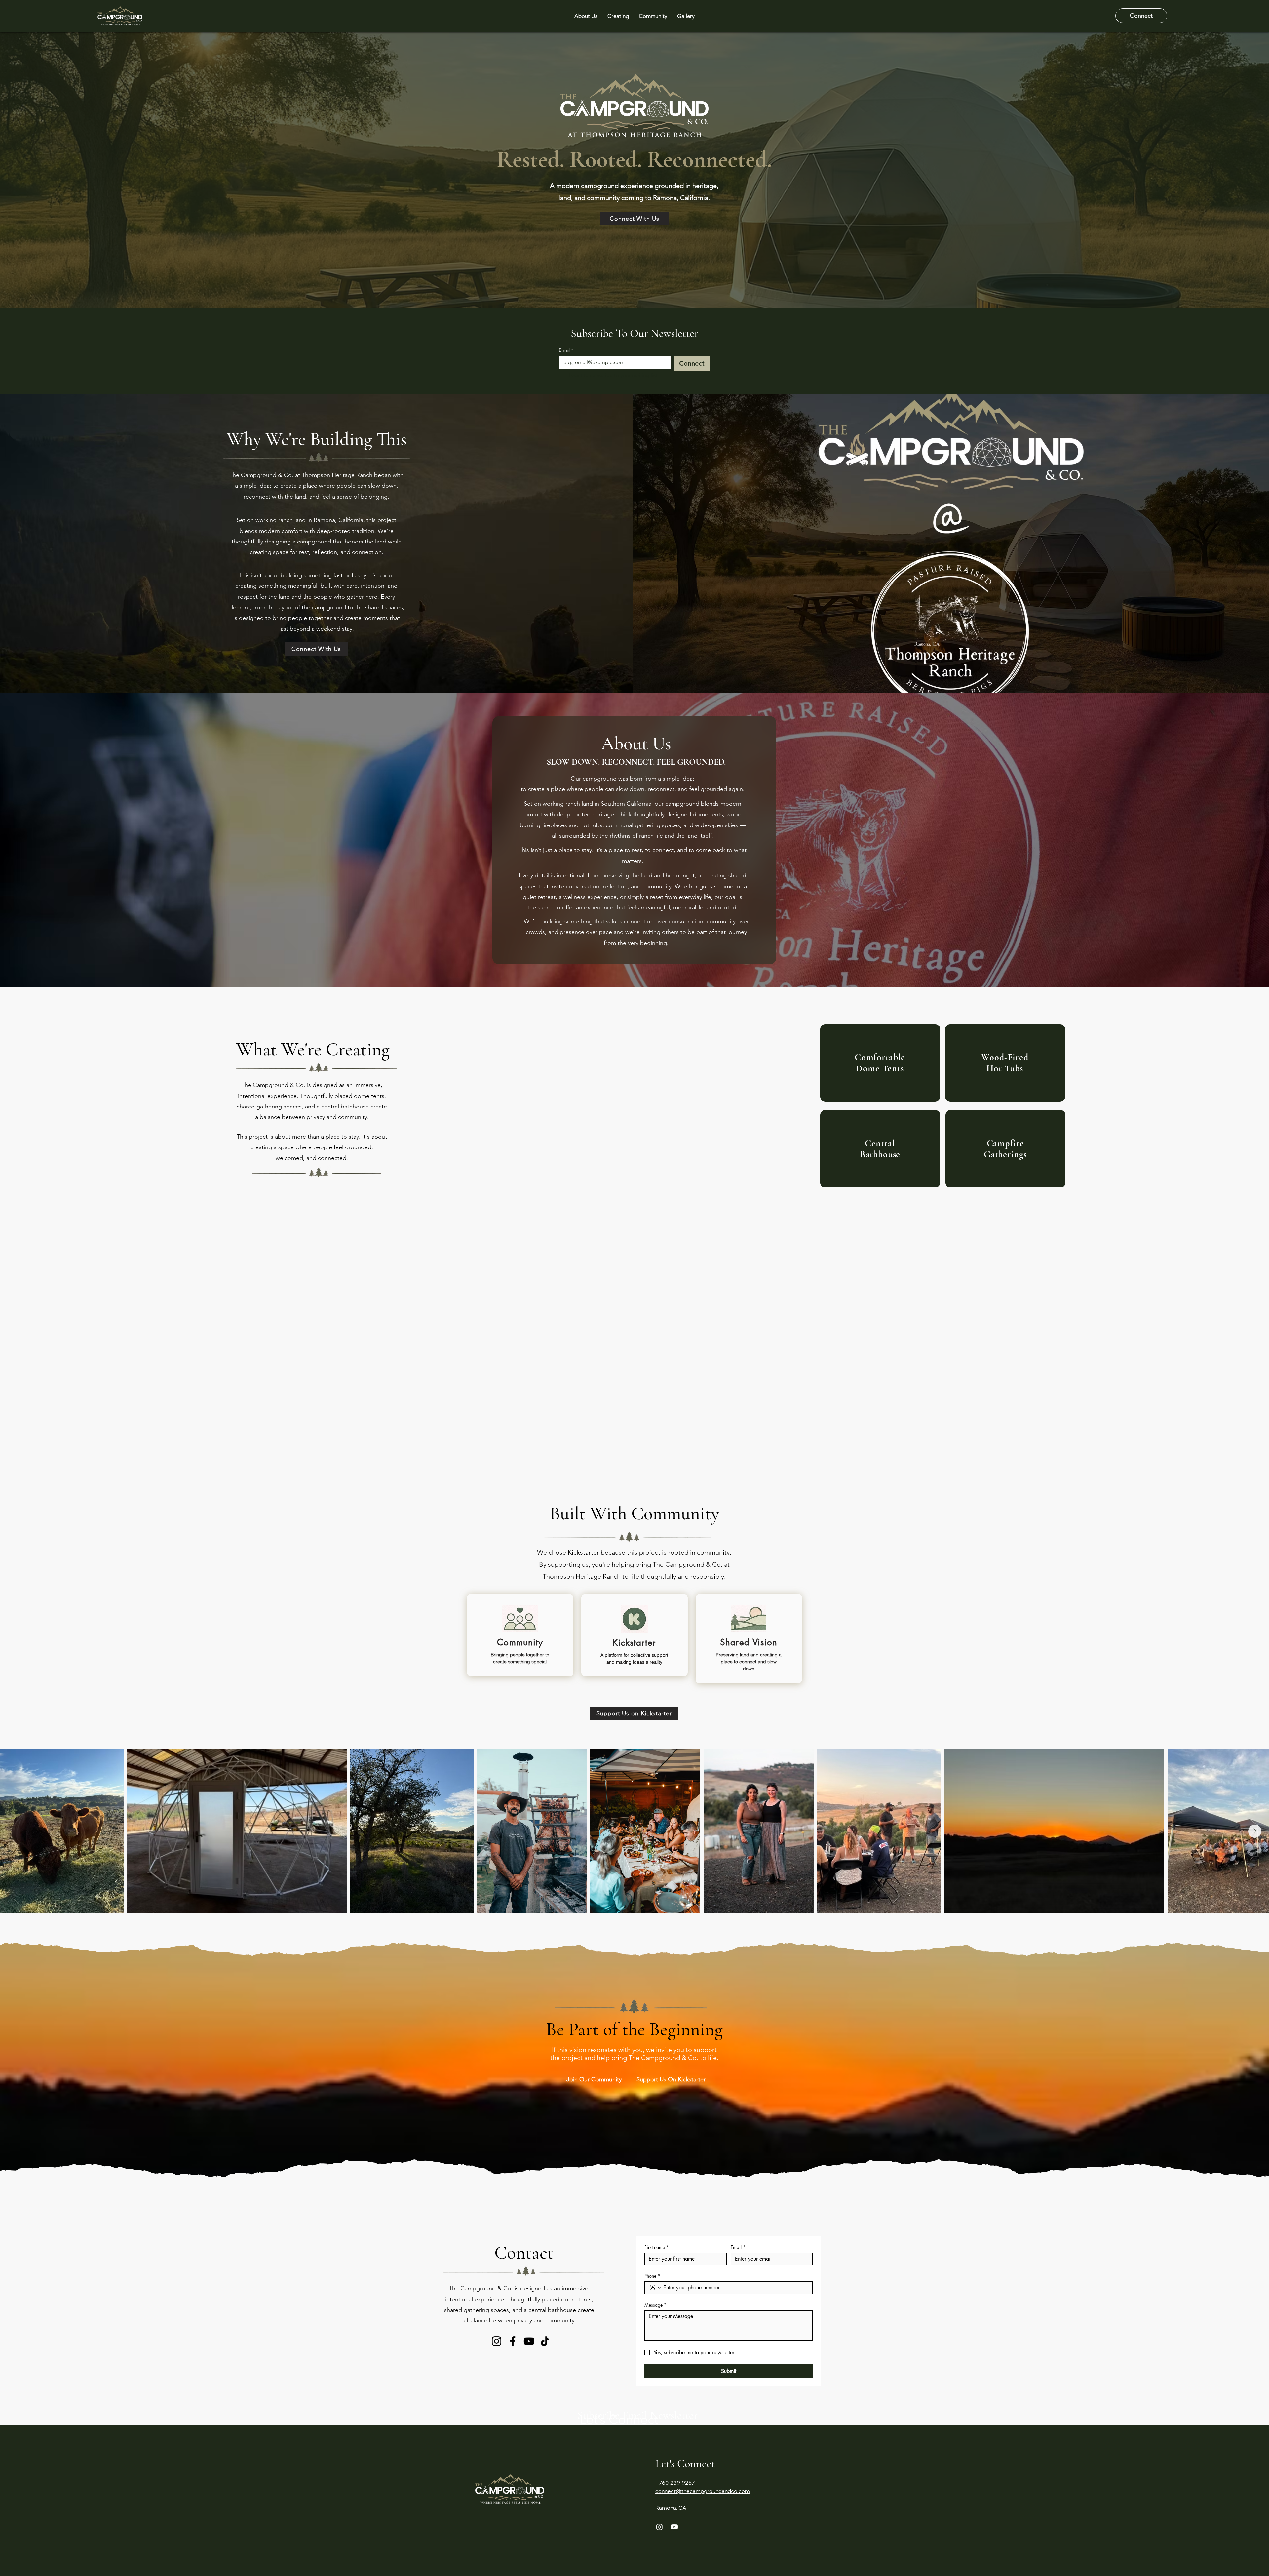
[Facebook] (513, 2341)
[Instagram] (497, 2341)
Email (566, 350)
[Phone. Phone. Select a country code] (655, 2288)
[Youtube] (674, 2527)
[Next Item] (1255, 1831)
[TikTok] (545, 2341)
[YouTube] (529, 2341)
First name (657, 2247)
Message (655, 2305)
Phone (652, 2276)
